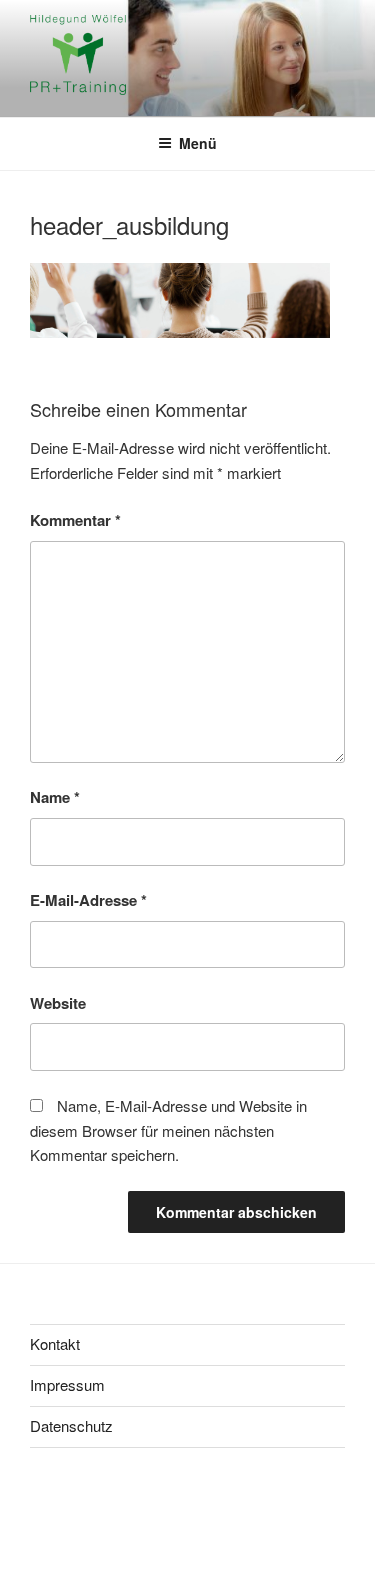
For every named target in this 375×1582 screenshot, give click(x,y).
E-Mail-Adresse (88, 900)
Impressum (67, 1384)
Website (58, 1003)
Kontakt (55, 1343)
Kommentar (75, 520)
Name (55, 797)
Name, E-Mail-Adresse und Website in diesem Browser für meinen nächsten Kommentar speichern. (168, 1130)
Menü (198, 143)
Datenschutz (71, 1425)
